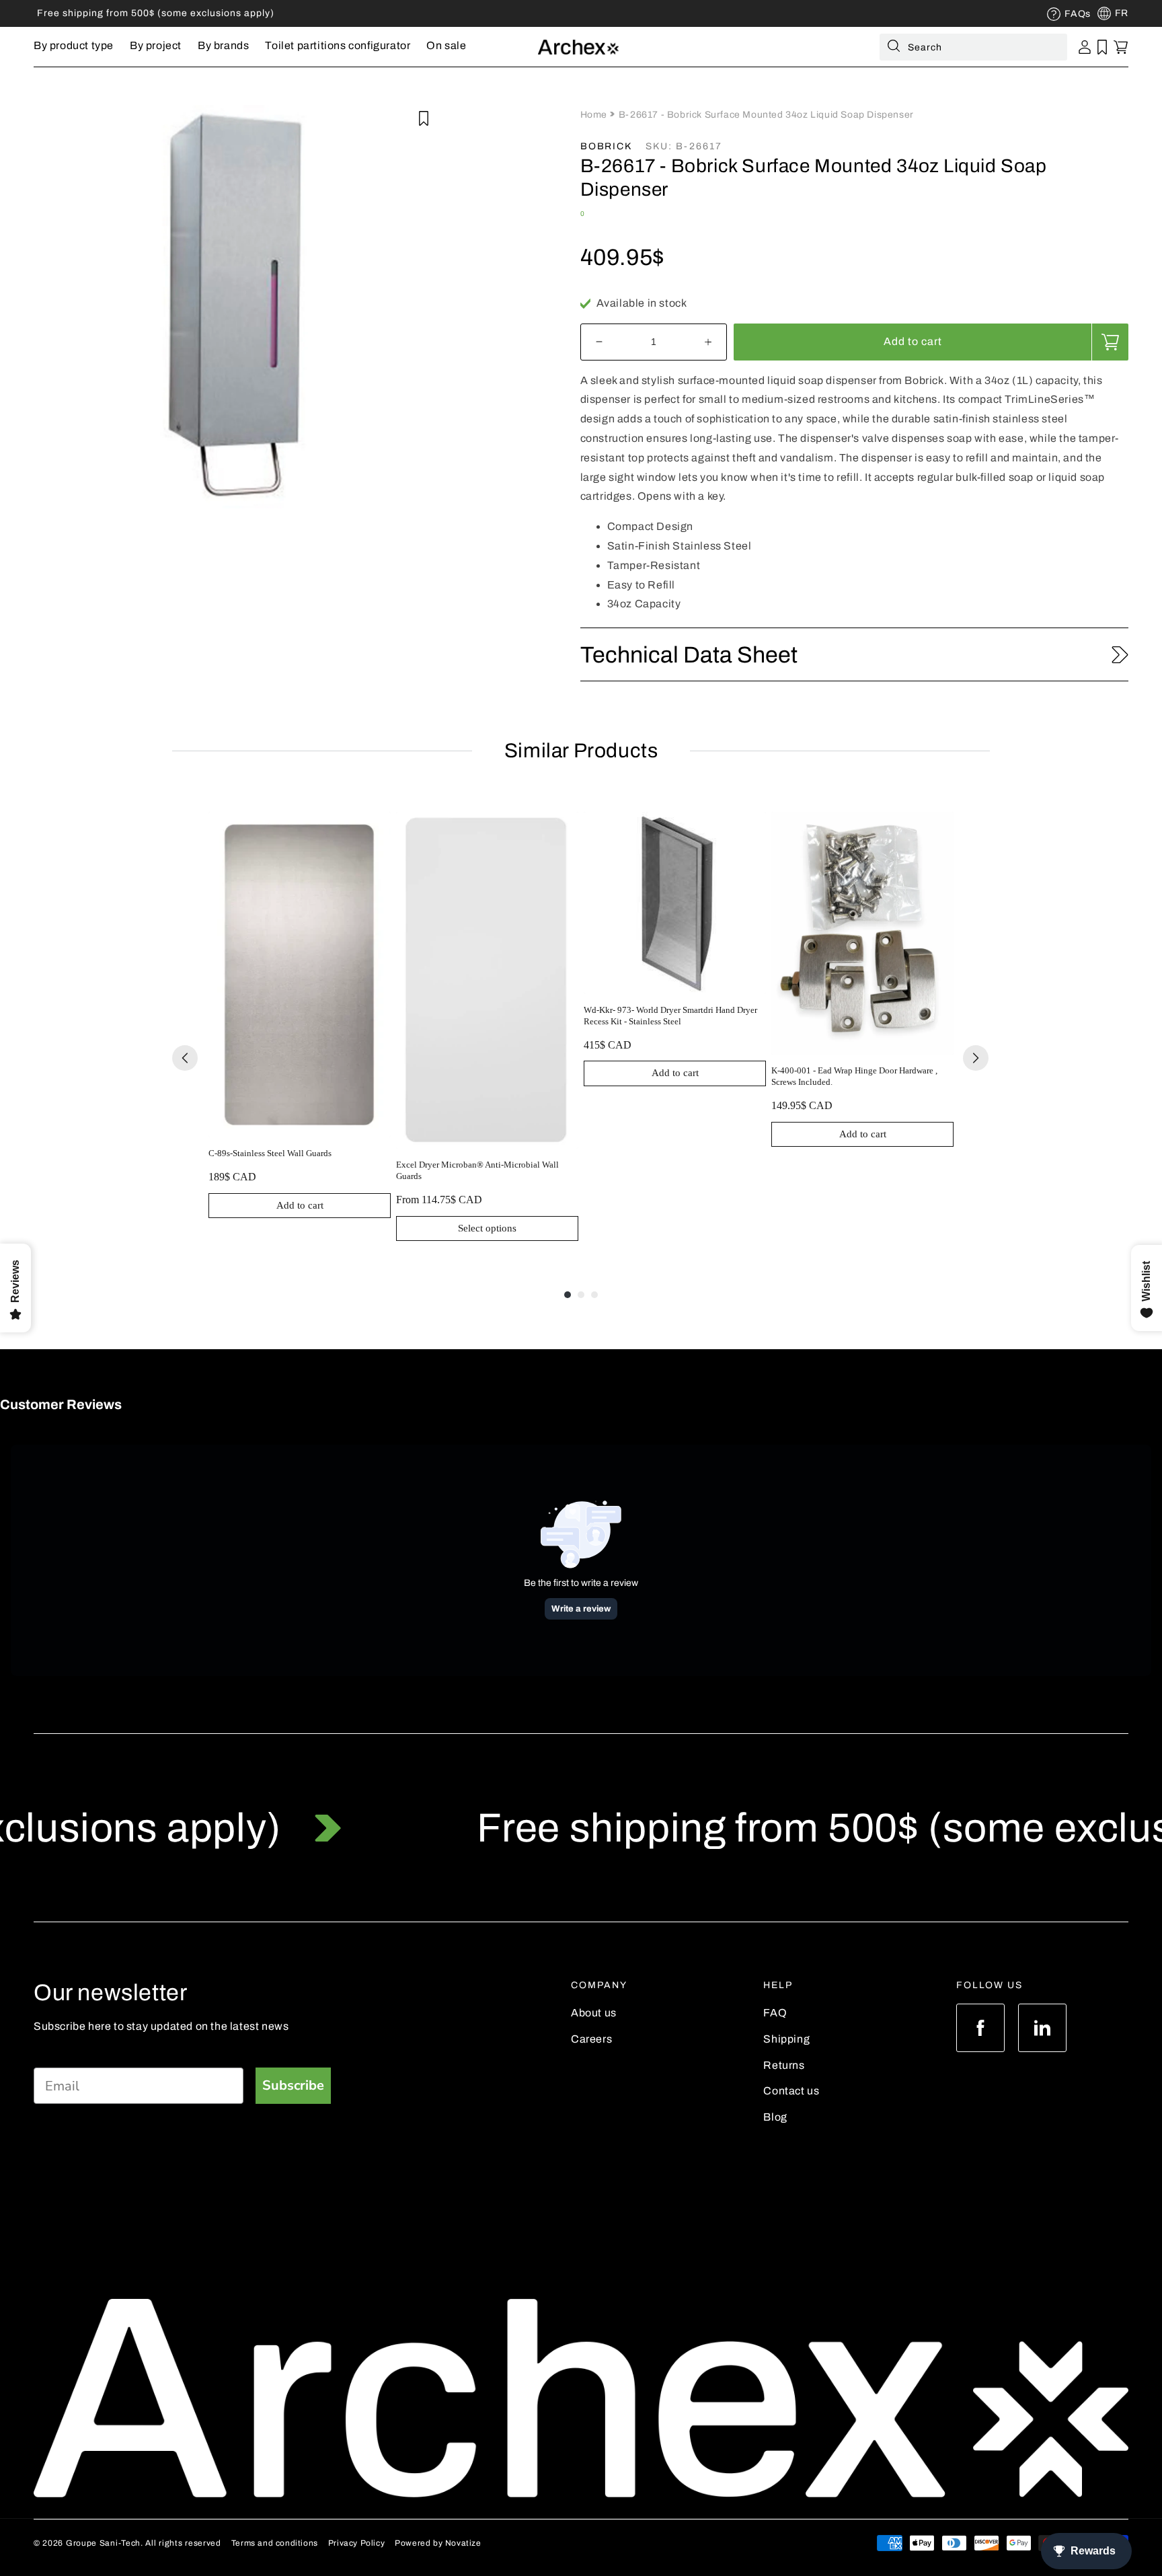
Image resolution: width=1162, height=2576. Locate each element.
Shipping (786, 2039)
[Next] (976, 1058)
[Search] (894, 48)
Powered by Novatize (438, 2543)
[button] (74, 47)
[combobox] (973, 47)
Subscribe (293, 2085)
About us (594, 2013)
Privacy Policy (356, 2543)
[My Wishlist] (1102, 47)
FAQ (775, 2013)
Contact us (791, 2091)
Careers (591, 2039)
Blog (775, 2117)
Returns (784, 2065)
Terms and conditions (275, 2543)
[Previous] (185, 1058)
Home (595, 115)
